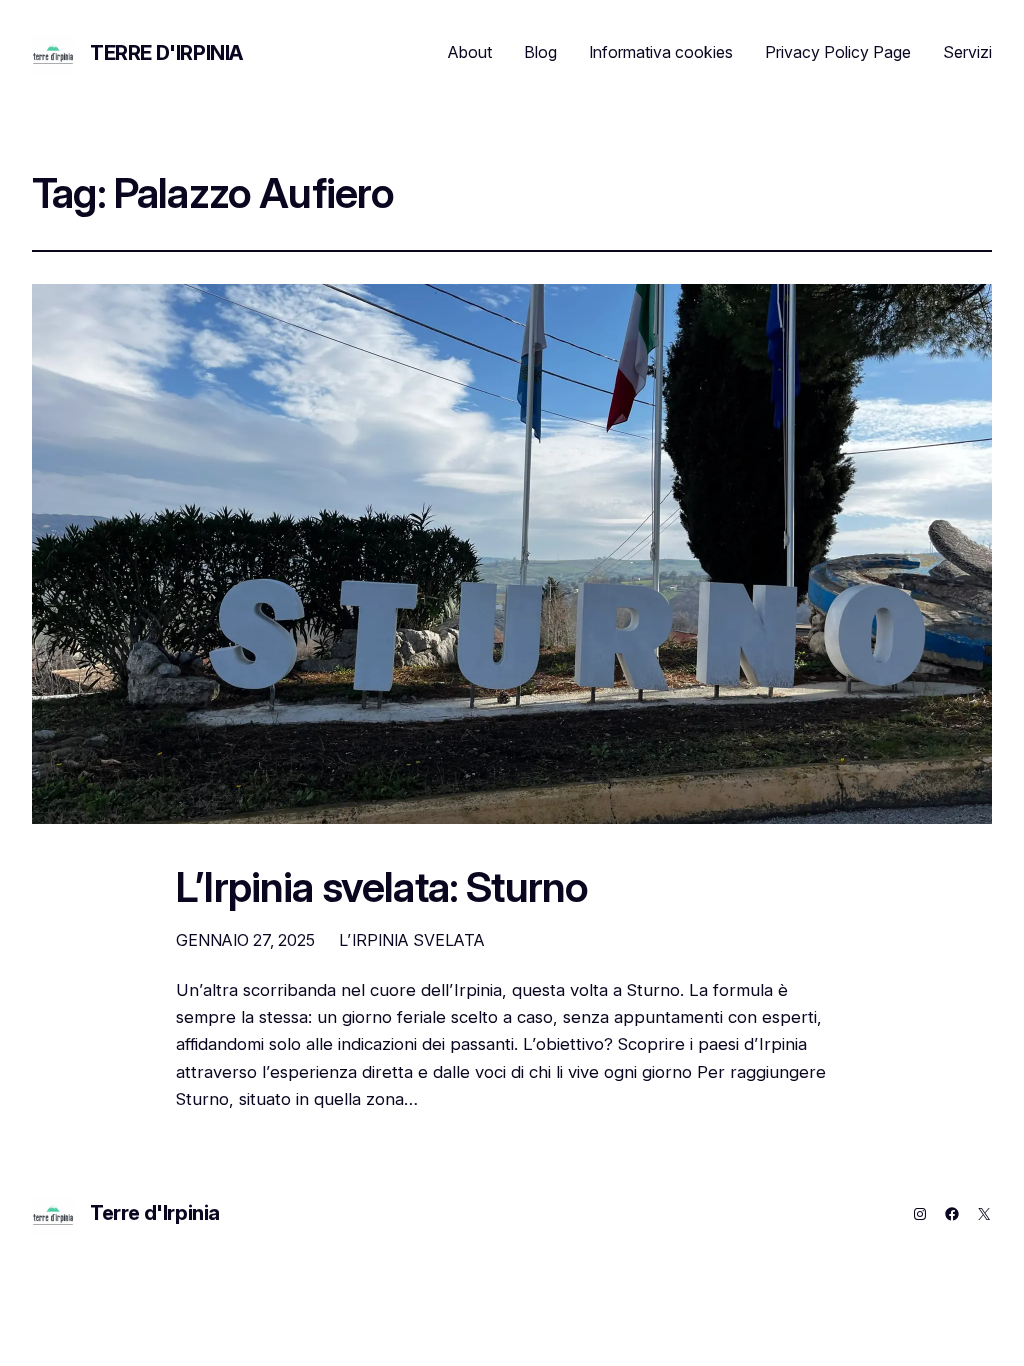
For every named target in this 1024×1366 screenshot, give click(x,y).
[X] (984, 1214)
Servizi (967, 52)
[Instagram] (920, 1214)
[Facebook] (952, 1214)
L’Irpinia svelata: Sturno (382, 888)
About (470, 52)
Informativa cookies (661, 52)
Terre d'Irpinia (166, 53)
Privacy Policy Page (838, 52)
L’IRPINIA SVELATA (412, 940)
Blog (540, 52)
